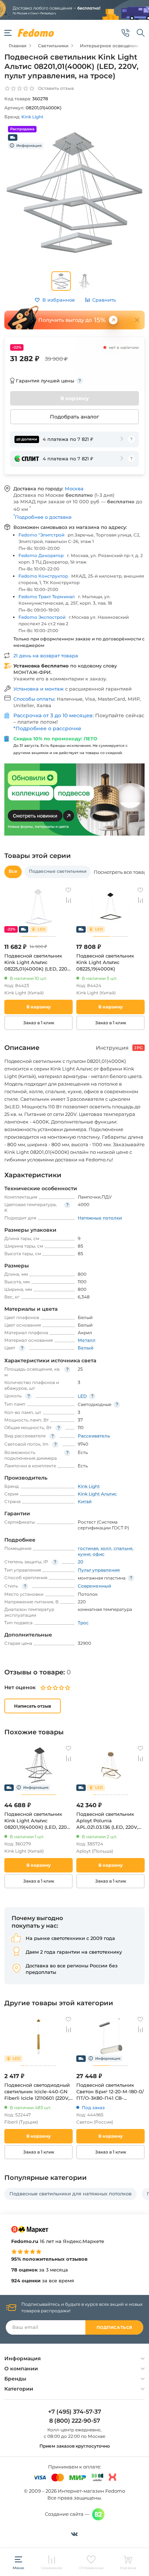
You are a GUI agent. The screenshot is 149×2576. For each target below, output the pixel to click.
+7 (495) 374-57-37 (75, 2412)
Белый (86, 1348)
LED (82, 1396)
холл (106, 1548)
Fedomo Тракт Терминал (47, 597)
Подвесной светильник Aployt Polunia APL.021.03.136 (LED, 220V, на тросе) (107, 1821)
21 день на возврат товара (46, 656)
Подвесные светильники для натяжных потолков (71, 2194)
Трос (83, 1623)
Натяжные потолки (100, 1218)
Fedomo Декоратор (41, 555)
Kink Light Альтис (97, 1494)
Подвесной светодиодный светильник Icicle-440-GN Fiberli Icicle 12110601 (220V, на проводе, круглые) (37, 2092)
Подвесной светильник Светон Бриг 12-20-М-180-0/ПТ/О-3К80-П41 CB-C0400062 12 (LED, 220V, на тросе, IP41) (110, 2092)
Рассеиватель (94, 1436)
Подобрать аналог (74, 417)
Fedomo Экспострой (42, 617)
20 (80, 1562)
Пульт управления (99, 1570)
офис (99, 1554)
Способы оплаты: (35, 699)
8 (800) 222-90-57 (75, 2421)
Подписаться (114, 2327)
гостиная (88, 1548)
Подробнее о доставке (42, 517)
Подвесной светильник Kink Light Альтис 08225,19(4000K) (105, 962)
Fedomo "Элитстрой (41, 535)
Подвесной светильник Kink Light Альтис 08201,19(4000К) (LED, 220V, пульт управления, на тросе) (38, 1821)
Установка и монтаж (39, 689)
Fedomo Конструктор (43, 576)
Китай (85, 1501)
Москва (74, 489)
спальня (123, 1548)
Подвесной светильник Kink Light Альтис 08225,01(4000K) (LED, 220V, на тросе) (38, 962)
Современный (94, 1586)
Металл (87, 1340)
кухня (84, 1554)
